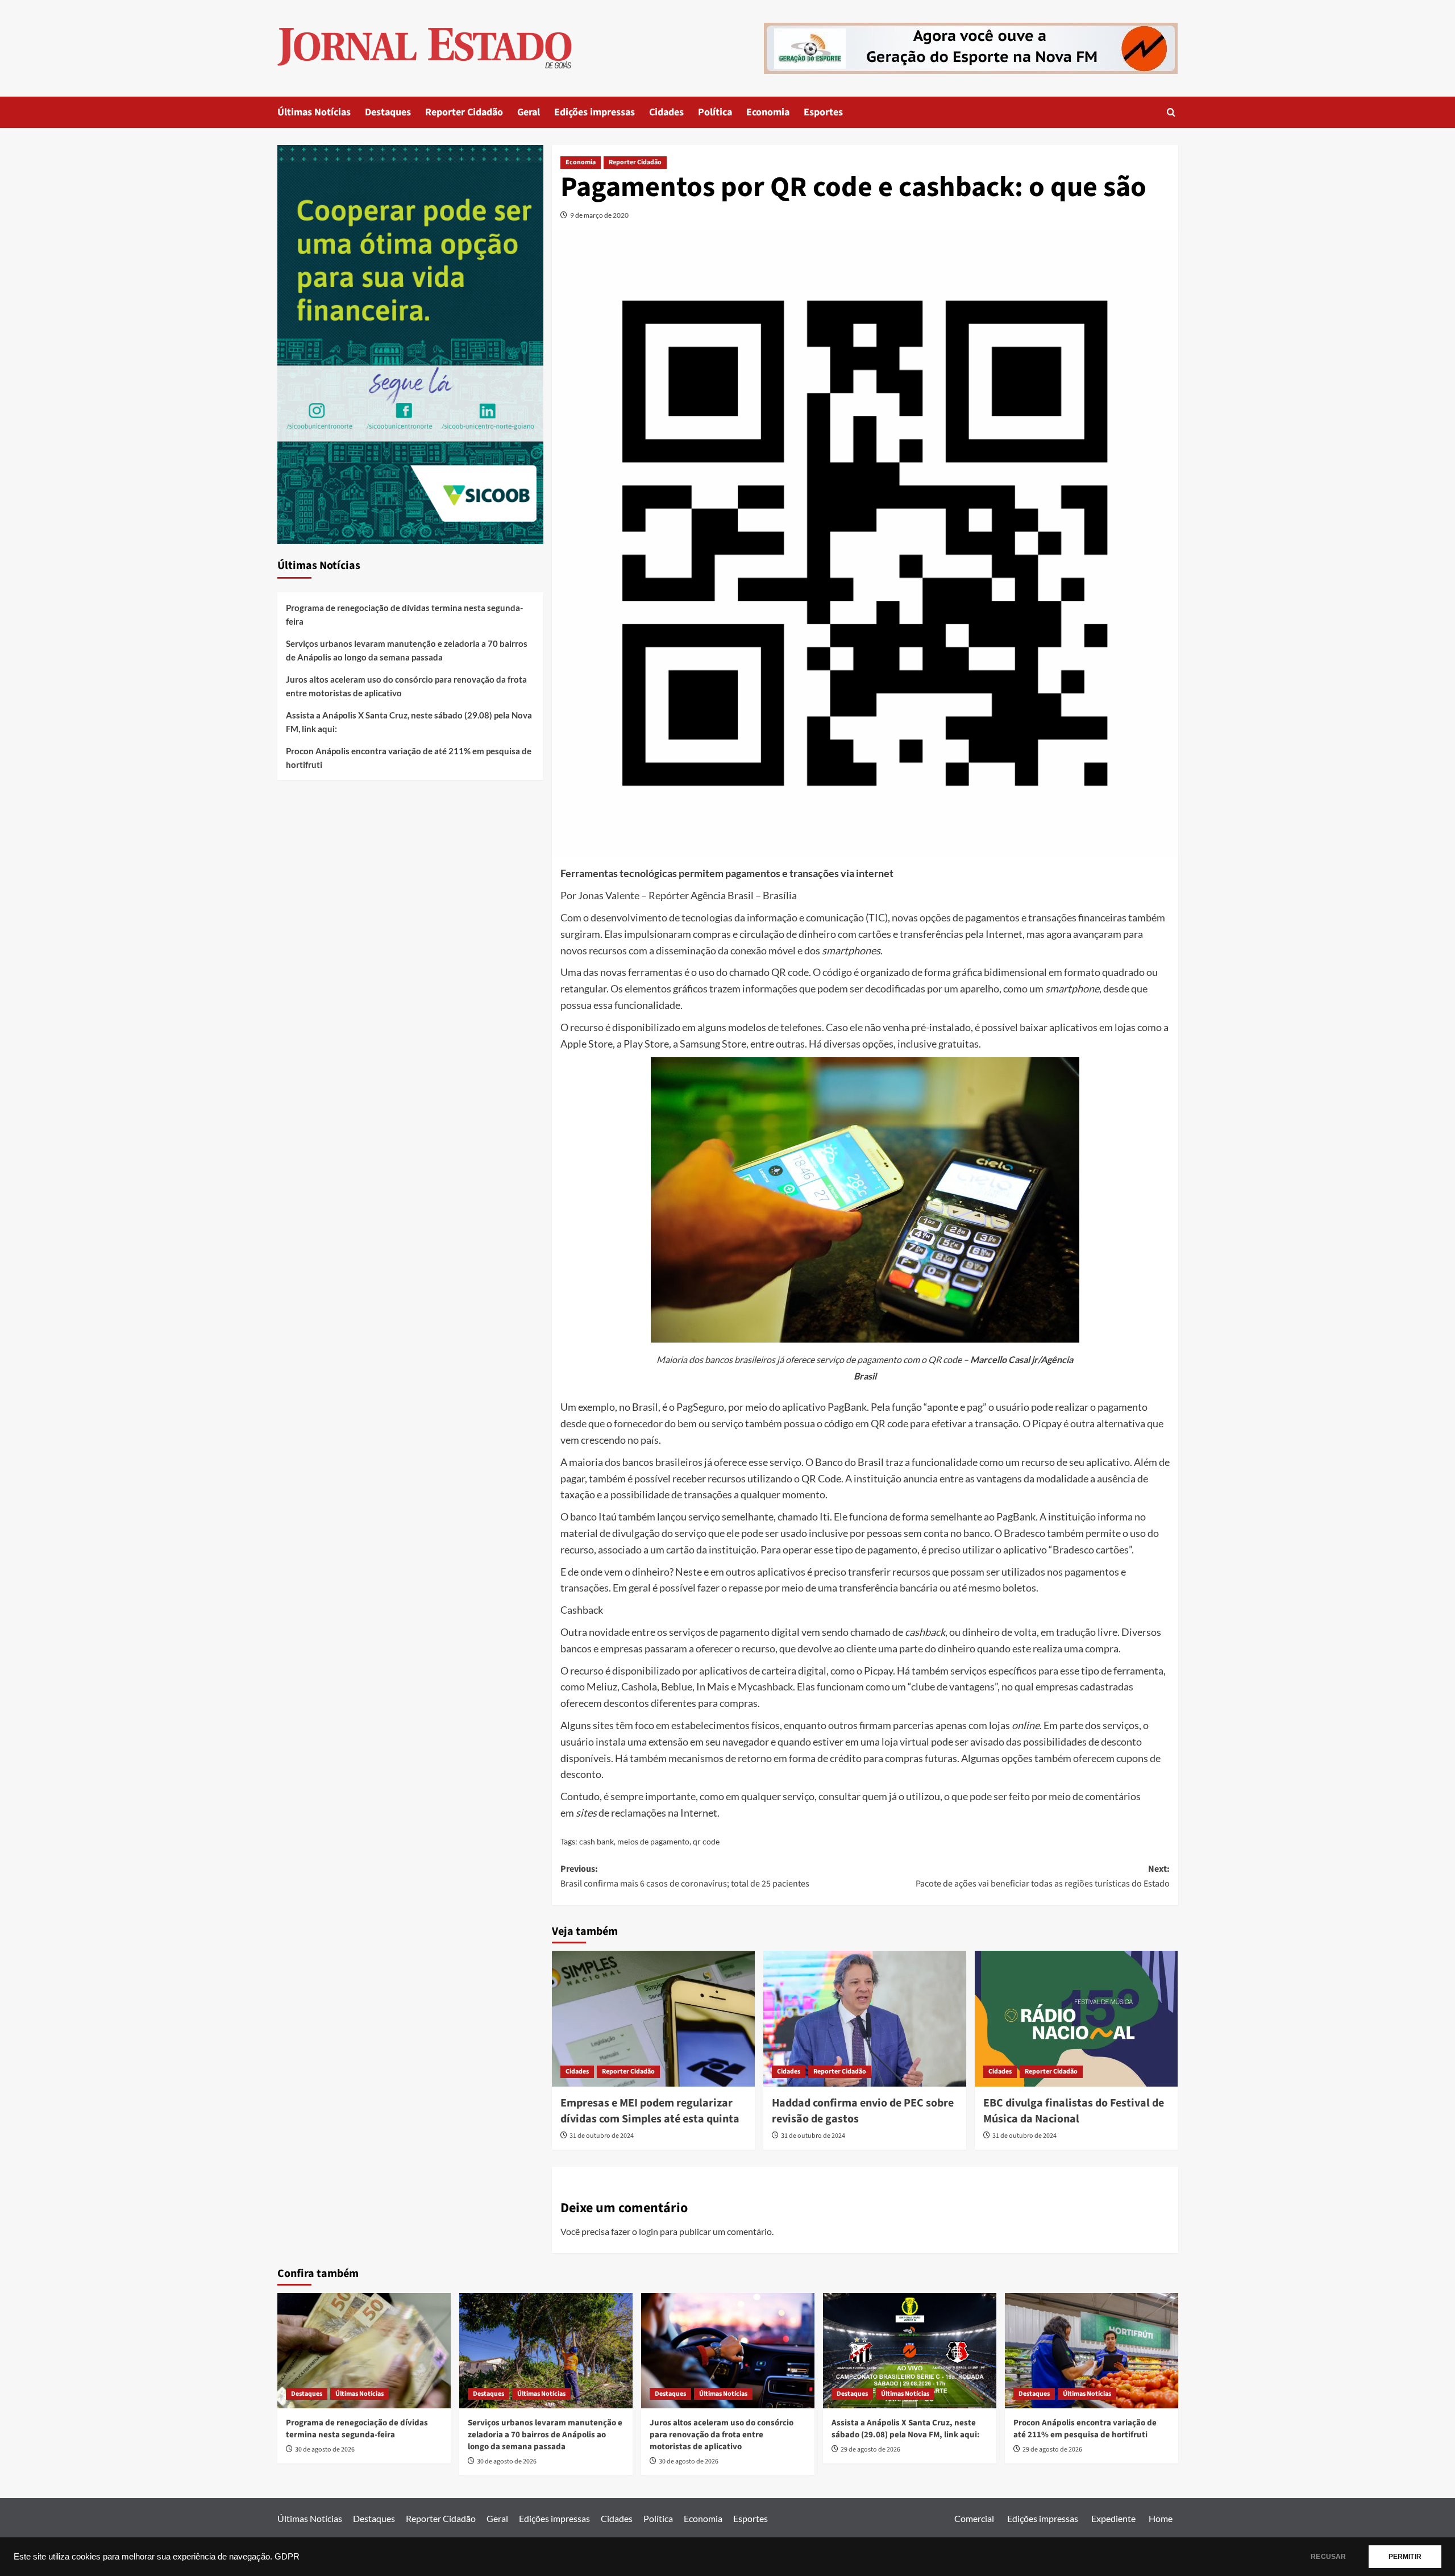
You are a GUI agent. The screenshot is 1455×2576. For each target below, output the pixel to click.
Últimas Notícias (314, 112)
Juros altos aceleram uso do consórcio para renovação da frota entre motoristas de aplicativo (406, 686)
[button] (1171, 112)
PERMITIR (1405, 2557)
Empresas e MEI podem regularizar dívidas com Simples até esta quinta (650, 2111)
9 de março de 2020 (599, 215)
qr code (706, 1841)
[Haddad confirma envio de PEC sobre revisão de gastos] (865, 2018)
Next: (1043, 1876)
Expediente (1113, 2518)
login (648, 2231)
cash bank (596, 1841)
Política (715, 112)
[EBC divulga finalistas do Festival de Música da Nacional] (1076, 2018)
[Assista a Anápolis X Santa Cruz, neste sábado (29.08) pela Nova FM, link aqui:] (910, 2351)
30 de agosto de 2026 (325, 2450)
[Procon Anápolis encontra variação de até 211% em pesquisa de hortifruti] (1092, 2351)
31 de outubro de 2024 (602, 2136)
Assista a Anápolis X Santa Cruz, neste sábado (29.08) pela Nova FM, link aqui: (409, 722)
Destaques (388, 112)
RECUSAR (1328, 2557)
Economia (768, 112)
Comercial (974, 2518)
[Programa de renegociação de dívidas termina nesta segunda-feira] (364, 2351)
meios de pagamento (653, 1841)
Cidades (666, 112)
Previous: (685, 1876)
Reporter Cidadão (464, 112)
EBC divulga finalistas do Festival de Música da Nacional (1074, 2111)
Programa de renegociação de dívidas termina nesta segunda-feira (404, 614)
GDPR (287, 2557)
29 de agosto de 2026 (870, 2450)
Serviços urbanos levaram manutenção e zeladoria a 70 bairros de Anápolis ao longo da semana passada (407, 650)
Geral (529, 112)
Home (1161, 2518)
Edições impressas (595, 112)
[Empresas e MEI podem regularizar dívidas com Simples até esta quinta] (653, 2018)
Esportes (823, 112)
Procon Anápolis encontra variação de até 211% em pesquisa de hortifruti (409, 758)
